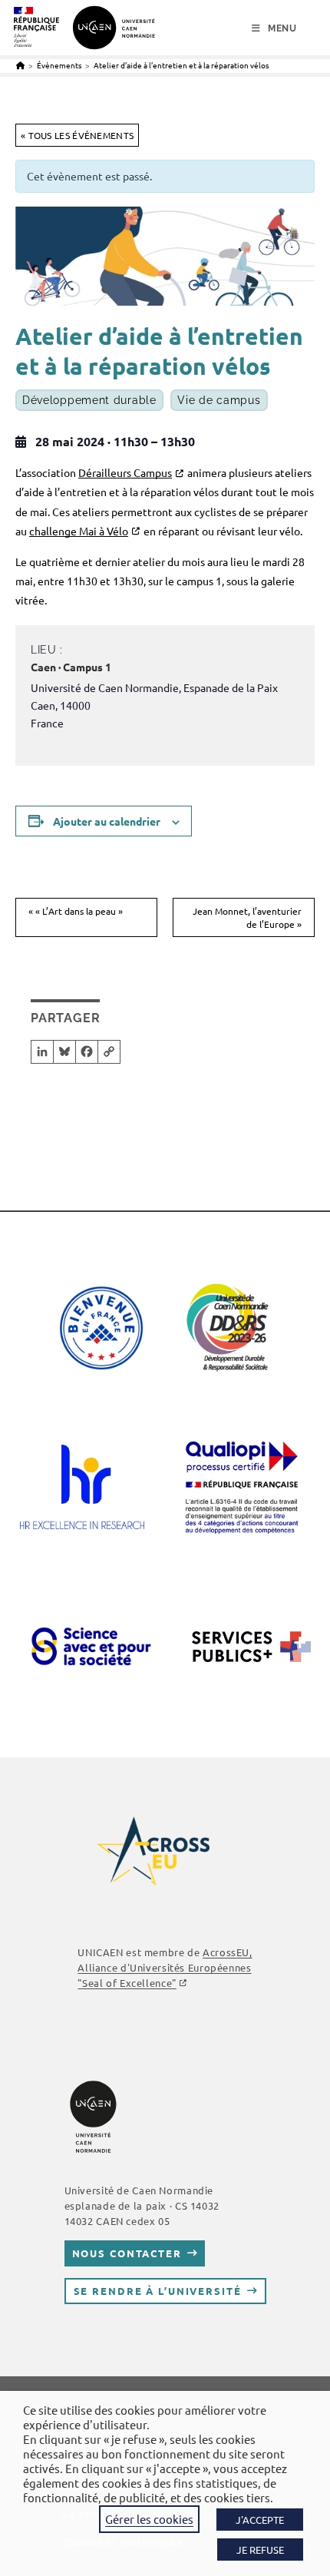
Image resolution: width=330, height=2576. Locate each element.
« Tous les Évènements (77, 135)
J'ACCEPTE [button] (260, 2520)
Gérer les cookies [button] (149, 2519)
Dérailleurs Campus (125, 472)
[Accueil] (20, 65)
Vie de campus (219, 400)
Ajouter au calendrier (107, 821)
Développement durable (89, 400)
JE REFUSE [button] (260, 2550)
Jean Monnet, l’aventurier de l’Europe (247, 917)
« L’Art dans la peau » (76, 911)
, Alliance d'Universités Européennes (165, 1967)
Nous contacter (127, 2253)
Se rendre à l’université (158, 2291)
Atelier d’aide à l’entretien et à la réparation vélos (181, 65)
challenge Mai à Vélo (79, 531)
